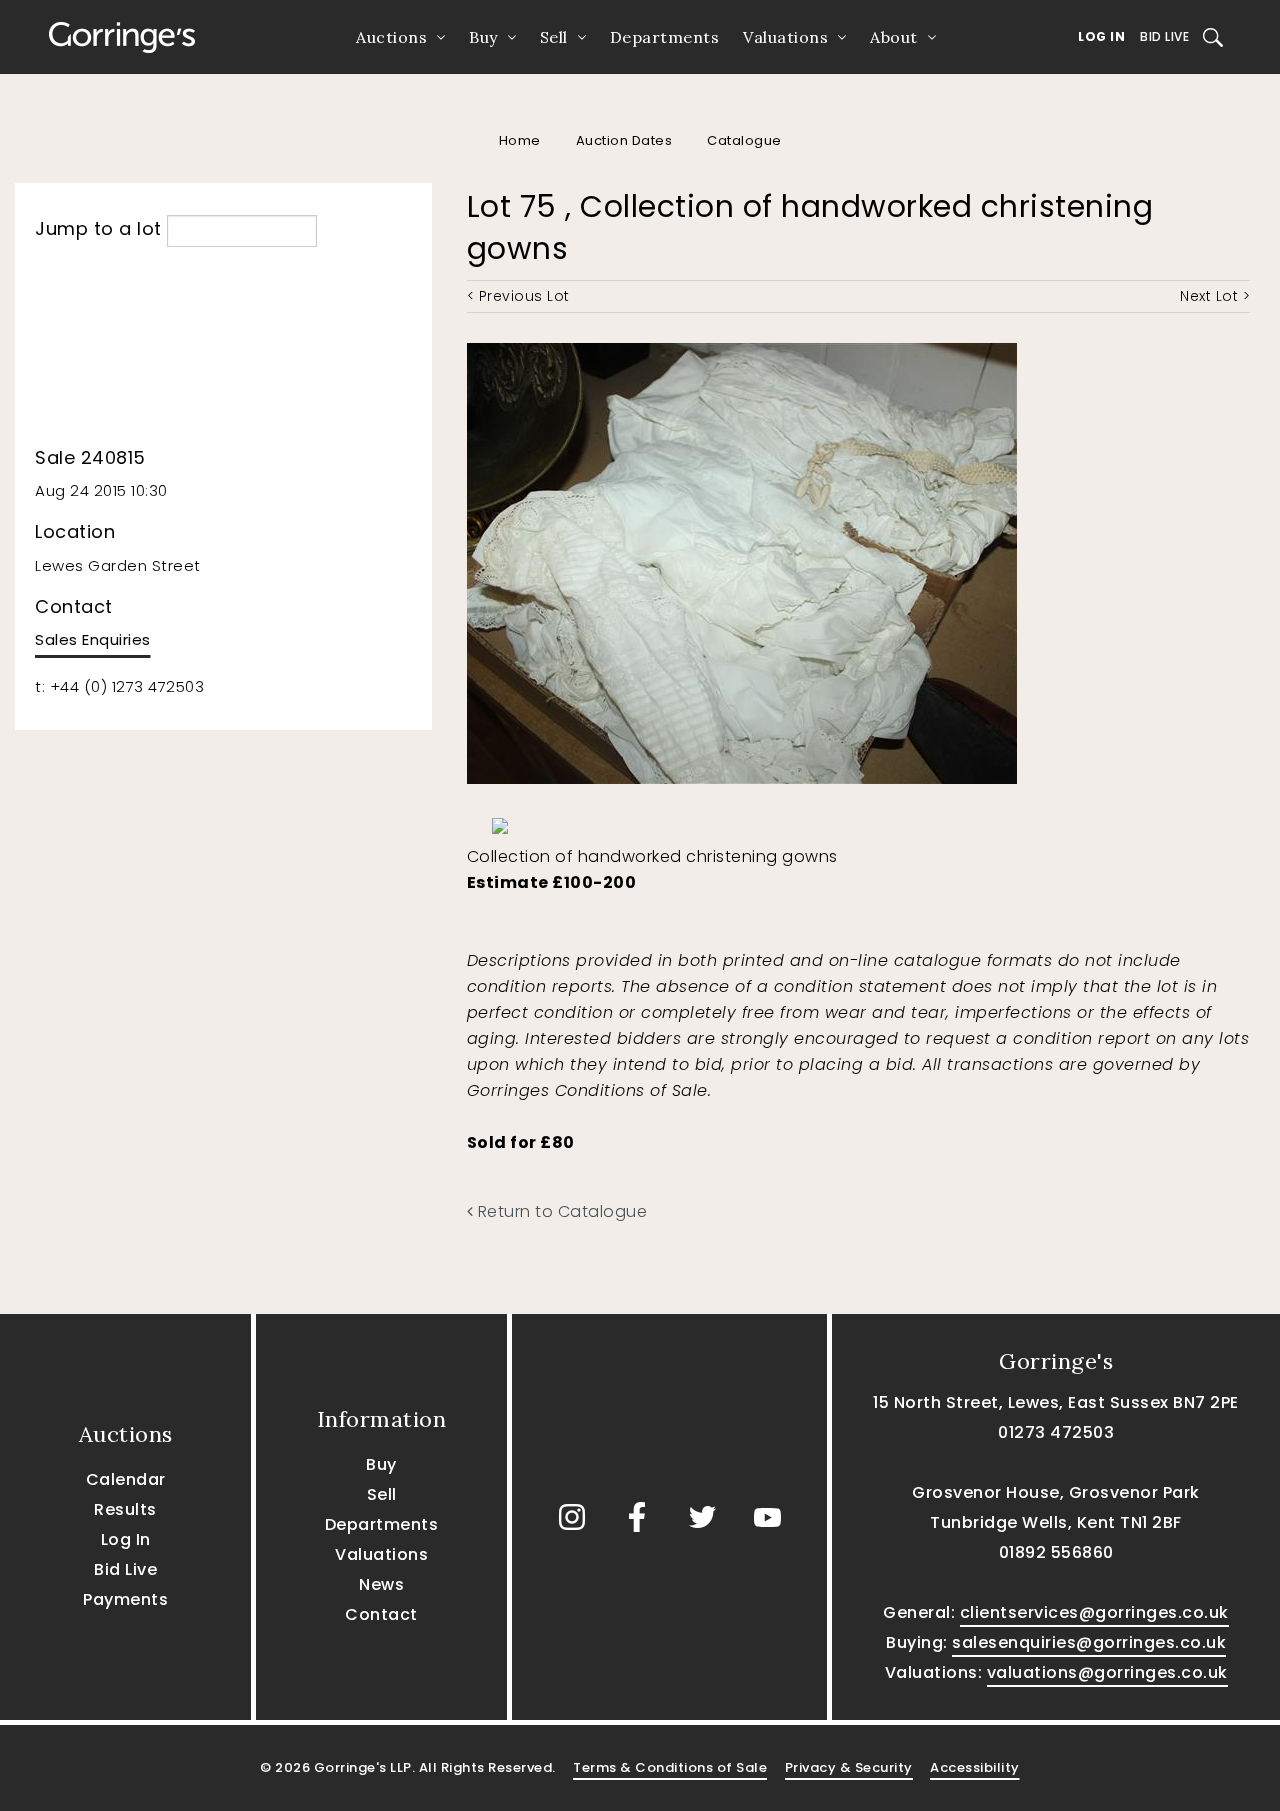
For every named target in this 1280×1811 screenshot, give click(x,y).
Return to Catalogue (560, 1211)
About (894, 37)
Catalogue (744, 140)
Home (520, 140)
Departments (665, 37)
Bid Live (1164, 36)
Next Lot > (1215, 296)
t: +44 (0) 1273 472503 (119, 686)
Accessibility (975, 1767)
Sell (554, 37)
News (381, 1584)
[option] (568, 821)
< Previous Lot (518, 296)
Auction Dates (624, 140)
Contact (381, 1614)
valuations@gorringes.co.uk (1107, 1672)
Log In (1101, 36)
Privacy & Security (849, 1767)
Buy (483, 37)
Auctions (391, 37)
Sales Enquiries (93, 639)
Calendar (126, 1479)
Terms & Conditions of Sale (670, 1767)
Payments (125, 1599)
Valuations (785, 37)
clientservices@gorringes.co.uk (1094, 1612)
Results (125, 1509)
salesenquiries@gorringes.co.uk (1089, 1642)
